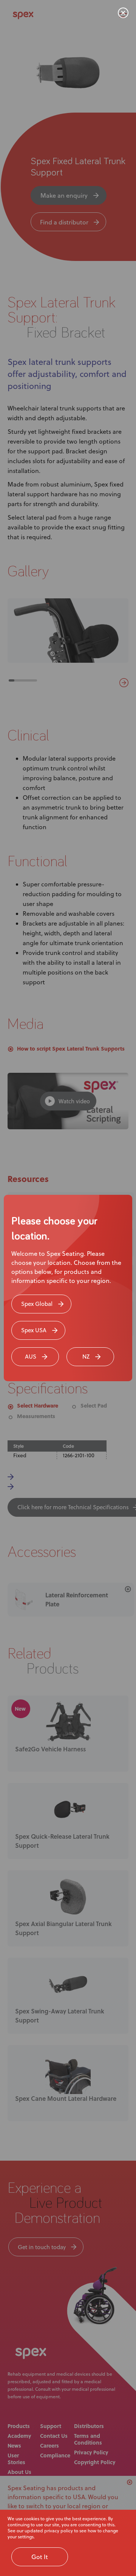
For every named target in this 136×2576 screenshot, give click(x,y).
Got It (40, 2557)
